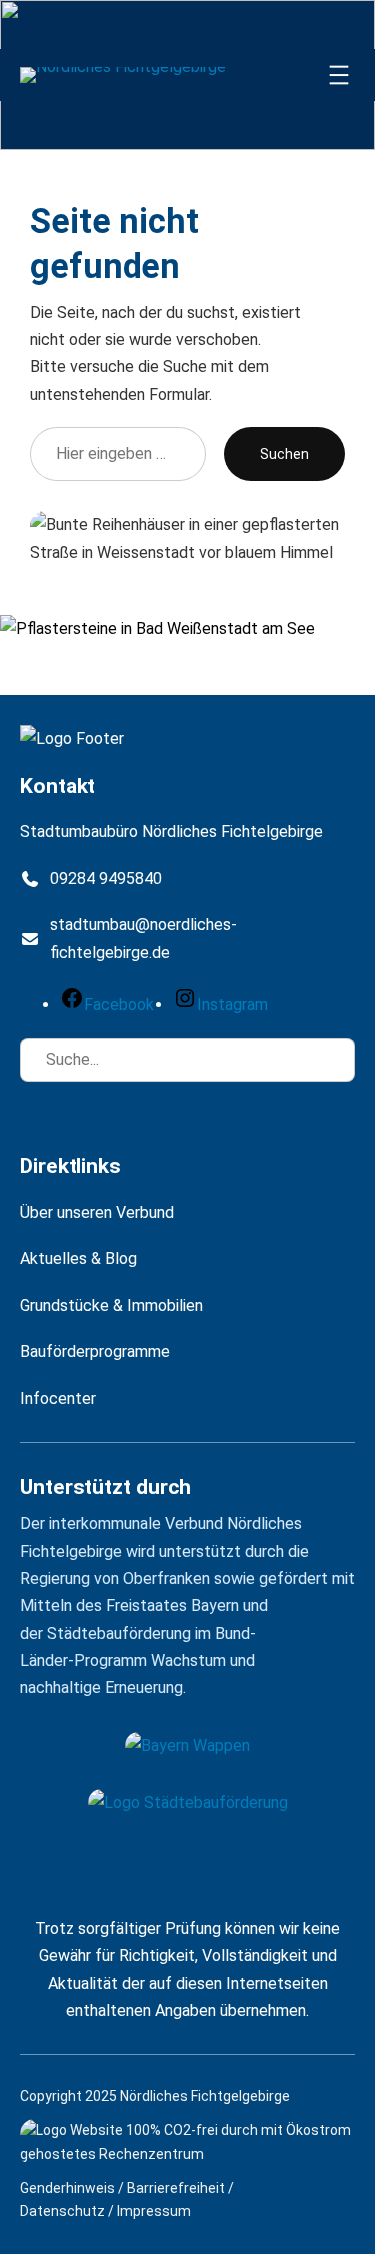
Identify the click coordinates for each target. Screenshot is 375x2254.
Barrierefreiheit (176, 2188)
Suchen (284, 454)
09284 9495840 (106, 878)
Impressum (154, 2211)
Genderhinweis (67, 2188)
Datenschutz (62, 2211)
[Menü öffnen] (339, 75)
